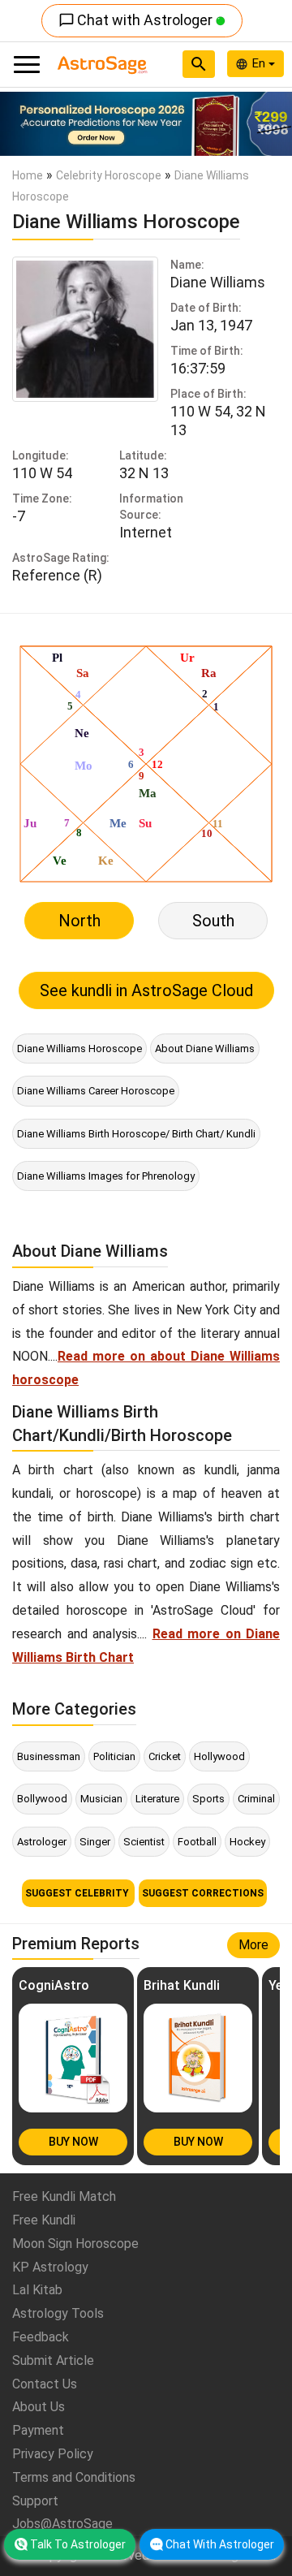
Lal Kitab (37, 2290)
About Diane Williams (205, 1049)
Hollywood (219, 1756)
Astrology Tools (58, 2313)
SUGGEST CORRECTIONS (203, 1893)
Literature (157, 1799)
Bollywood (42, 1799)
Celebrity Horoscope (109, 175)
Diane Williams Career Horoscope (96, 1091)
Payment (38, 2430)
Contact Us (45, 2384)
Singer (95, 1842)
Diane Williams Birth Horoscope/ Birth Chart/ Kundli (136, 1134)
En (260, 63)
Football (197, 1842)
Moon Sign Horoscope (75, 2244)
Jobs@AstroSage (62, 2524)
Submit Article (53, 2360)
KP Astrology (50, 2267)
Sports (208, 1799)
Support (35, 2501)
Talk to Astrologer (78, 2544)
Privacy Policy (53, 2454)
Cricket (165, 1756)
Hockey (247, 1842)
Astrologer (42, 1842)
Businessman (49, 1756)
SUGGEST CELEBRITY (78, 1893)
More (253, 1945)
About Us (39, 2407)
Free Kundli (44, 2220)
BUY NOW (73, 2142)
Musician (101, 1799)
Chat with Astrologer (137, 20)
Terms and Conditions (74, 2477)
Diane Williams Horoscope (79, 1049)
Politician (114, 1756)
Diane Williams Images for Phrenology (106, 1176)
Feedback (41, 2337)
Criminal (256, 1799)
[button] (22, 124)
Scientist (144, 1842)
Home (28, 175)
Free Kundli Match (64, 2196)
